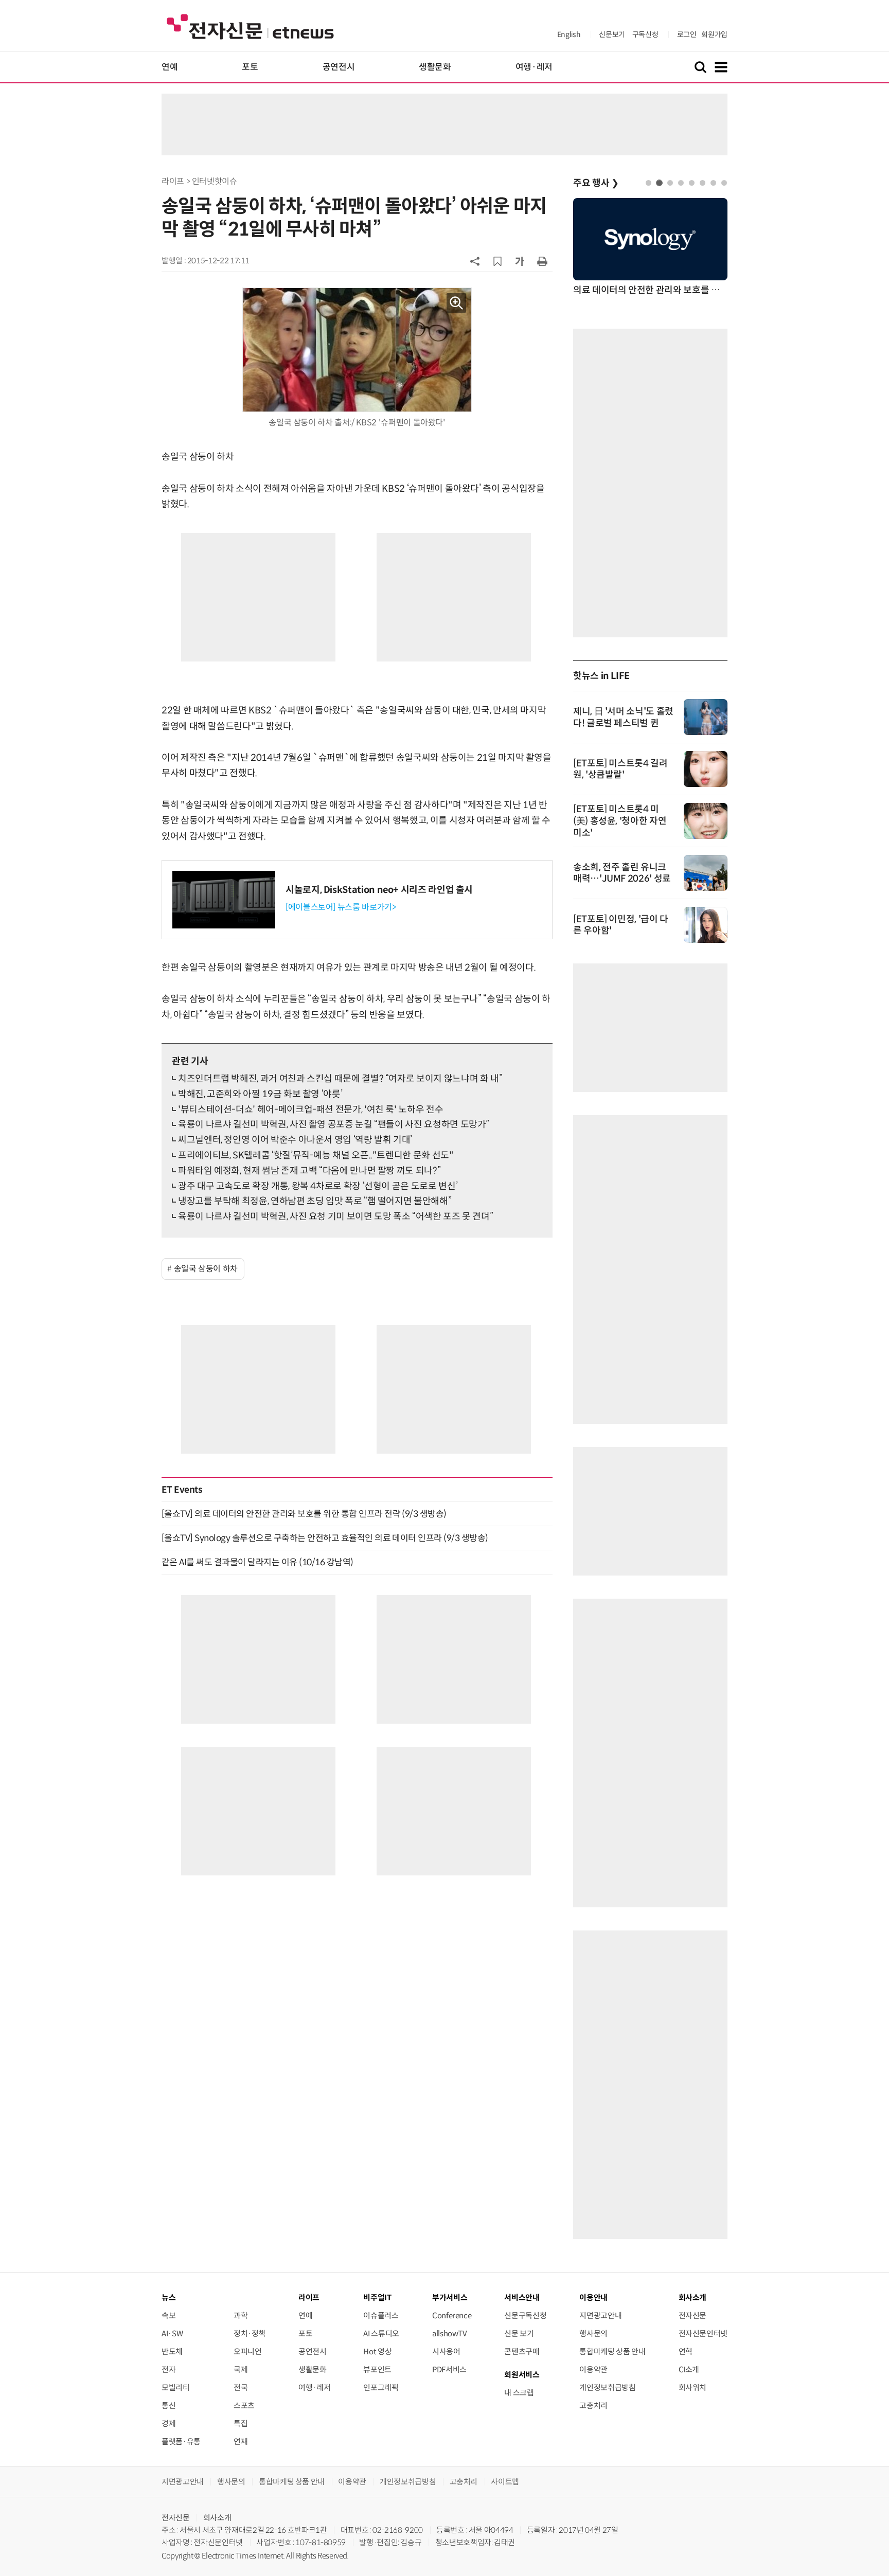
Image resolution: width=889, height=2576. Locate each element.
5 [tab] (692, 183)
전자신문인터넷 (703, 2333)
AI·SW (172, 2333)
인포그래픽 (381, 2387)
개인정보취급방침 (607, 2387)
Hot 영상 (377, 2351)
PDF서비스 (449, 2369)
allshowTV (450, 2333)
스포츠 (244, 2405)
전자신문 (693, 2315)
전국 (241, 2387)
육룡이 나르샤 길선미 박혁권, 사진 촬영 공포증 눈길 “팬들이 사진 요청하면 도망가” (334, 1124)
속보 (168, 2315)
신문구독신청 (525, 2315)
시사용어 (446, 2351)
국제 (241, 2369)
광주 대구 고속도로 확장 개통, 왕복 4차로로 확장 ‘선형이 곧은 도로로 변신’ (318, 1186)
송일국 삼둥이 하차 (206, 1269)
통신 (168, 2405)
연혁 (686, 2351)
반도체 (172, 2351)
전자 (168, 2369)
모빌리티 (176, 2387)
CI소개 (689, 2369)
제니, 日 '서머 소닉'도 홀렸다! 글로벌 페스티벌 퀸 (623, 717)
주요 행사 (596, 183)
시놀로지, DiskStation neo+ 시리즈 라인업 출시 (379, 890)
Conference (452, 2315)
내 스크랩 (519, 2393)
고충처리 (593, 2405)
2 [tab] (659, 183)
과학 (241, 2315)
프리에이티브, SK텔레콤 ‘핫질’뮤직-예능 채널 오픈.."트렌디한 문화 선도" (316, 1155)
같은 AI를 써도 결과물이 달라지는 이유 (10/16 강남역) (257, 1562)
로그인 (687, 34)
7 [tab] (713, 183)
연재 (241, 2441)
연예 (170, 67)
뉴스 (168, 2297)
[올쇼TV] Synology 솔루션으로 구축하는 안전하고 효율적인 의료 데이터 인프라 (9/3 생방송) (325, 1538)
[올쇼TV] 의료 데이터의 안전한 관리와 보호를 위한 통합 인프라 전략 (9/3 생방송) (304, 1514)
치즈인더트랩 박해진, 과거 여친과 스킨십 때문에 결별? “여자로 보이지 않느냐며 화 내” (340, 1079)
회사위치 (693, 2387)
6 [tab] (703, 183)
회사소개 (217, 2518)
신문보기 (612, 34)
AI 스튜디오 (381, 2333)
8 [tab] (724, 183)
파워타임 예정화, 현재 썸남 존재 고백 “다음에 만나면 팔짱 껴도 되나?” (309, 1171)
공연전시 (339, 67)
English (569, 34)
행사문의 (593, 2333)
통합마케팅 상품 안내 (612, 2351)
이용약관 (593, 2369)
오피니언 (248, 2351)
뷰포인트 (377, 2369)
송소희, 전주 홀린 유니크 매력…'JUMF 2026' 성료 (622, 873)
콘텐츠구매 (522, 2351)
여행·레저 (534, 67)
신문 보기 (519, 2333)
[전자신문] (250, 26)
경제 (168, 2423)
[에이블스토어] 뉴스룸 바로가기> (341, 907)
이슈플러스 (381, 2315)
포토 (250, 67)
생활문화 (435, 67)
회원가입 (714, 34)
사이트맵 (505, 2482)
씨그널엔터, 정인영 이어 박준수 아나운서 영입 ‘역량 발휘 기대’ (295, 1140)
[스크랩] (497, 261)
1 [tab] (648, 183)
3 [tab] (670, 183)
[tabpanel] (650, 248)
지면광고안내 (600, 2315)
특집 (241, 2423)
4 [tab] (681, 183)
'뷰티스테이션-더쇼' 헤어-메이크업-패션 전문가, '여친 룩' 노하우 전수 (310, 1110)
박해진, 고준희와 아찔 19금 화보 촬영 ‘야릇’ (260, 1094)
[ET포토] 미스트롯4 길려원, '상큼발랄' (620, 769)
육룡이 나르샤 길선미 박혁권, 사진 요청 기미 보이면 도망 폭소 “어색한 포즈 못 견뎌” (335, 1217)
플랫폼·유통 (181, 2441)
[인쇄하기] (542, 261)
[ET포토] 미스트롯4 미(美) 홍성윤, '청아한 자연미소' (620, 821)
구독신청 (645, 34)
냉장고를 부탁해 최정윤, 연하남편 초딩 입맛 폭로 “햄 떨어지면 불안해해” (315, 1201)
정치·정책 (250, 2333)
